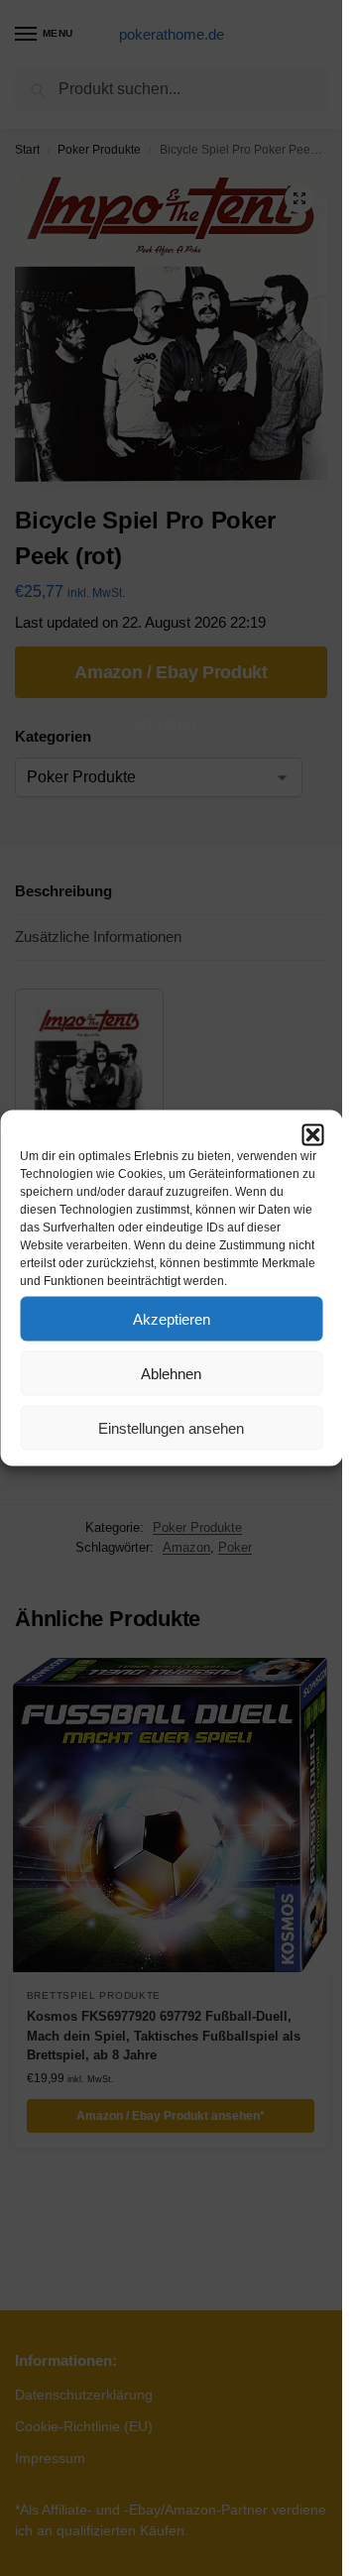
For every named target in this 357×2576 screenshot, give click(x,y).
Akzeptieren (172, 1318)
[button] (312, 1135)
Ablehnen (171, 1373)
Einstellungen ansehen (171, 1427)
